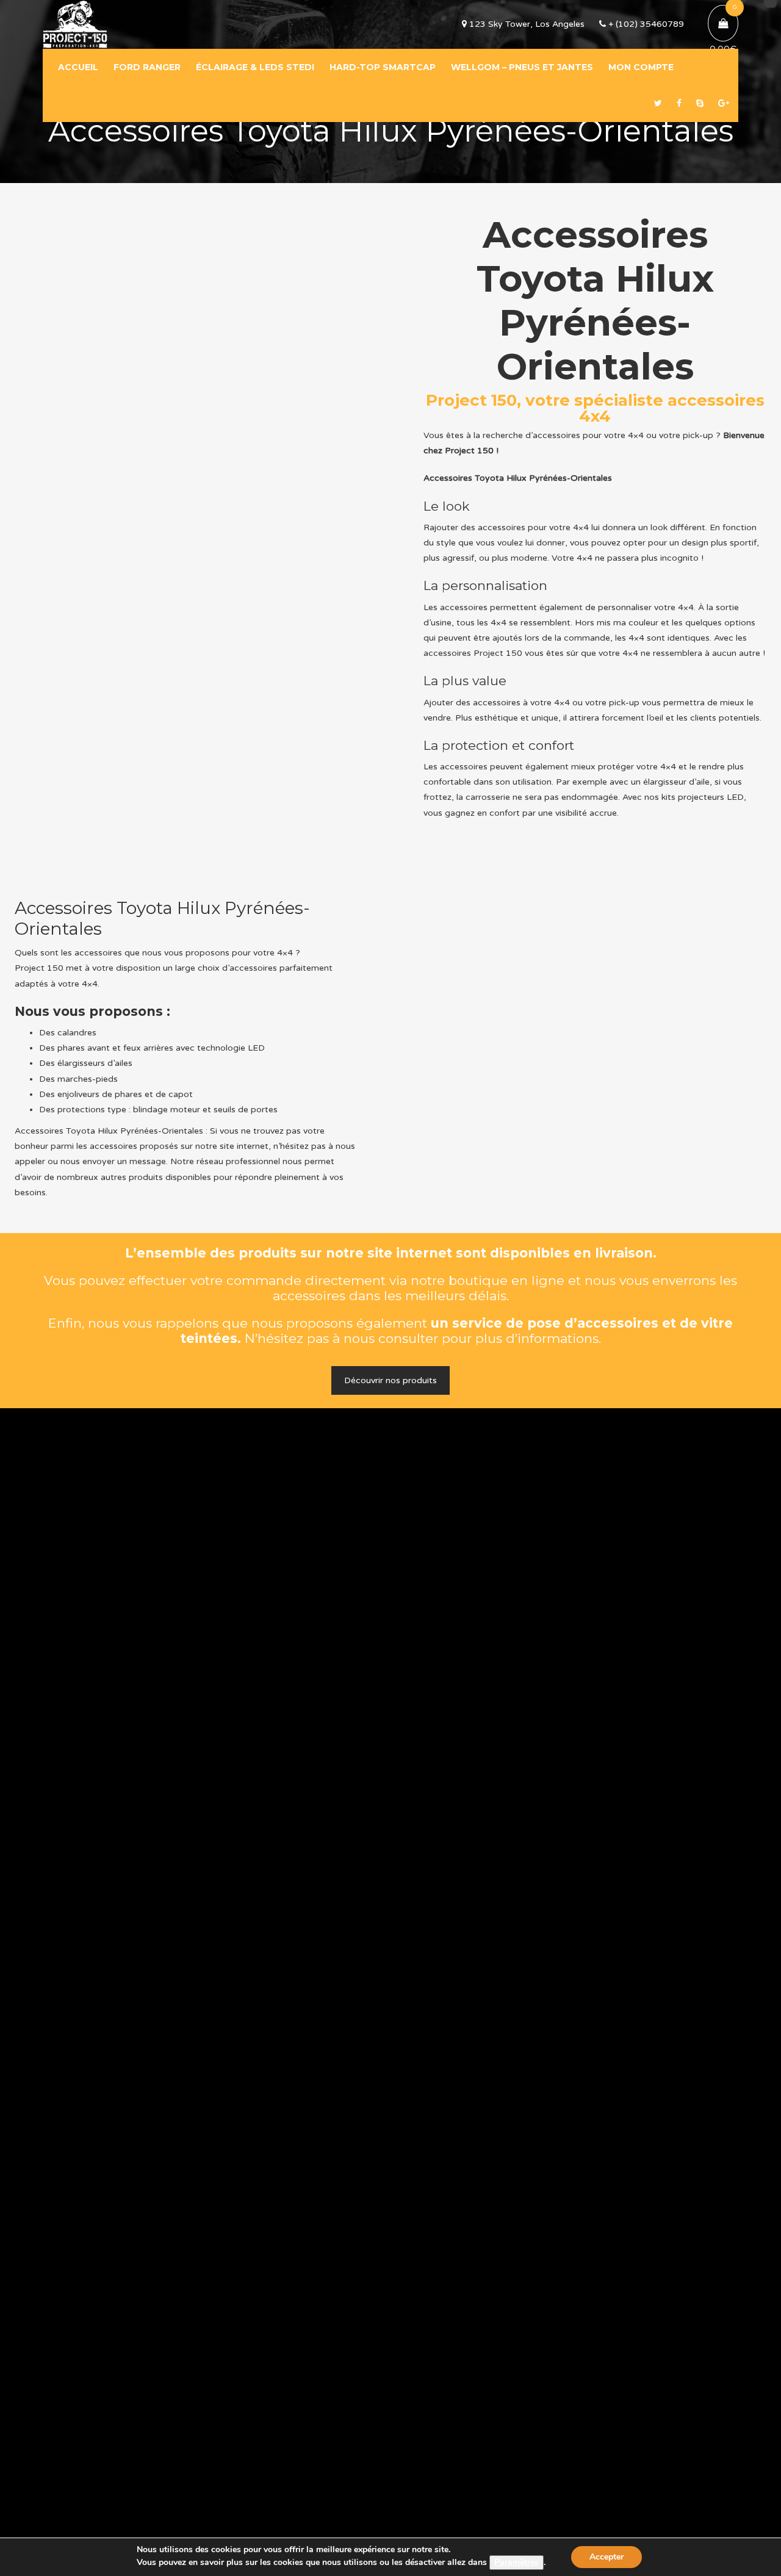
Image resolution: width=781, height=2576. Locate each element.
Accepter (606, 2557)
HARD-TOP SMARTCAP (383, 67)
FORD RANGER (147, 67)
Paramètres (516, 2562)
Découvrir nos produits (390, 1380)
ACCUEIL (78, 67)
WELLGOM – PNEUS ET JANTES (522, 67)
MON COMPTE (641, 67)
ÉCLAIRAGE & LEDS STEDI (255, 67)
